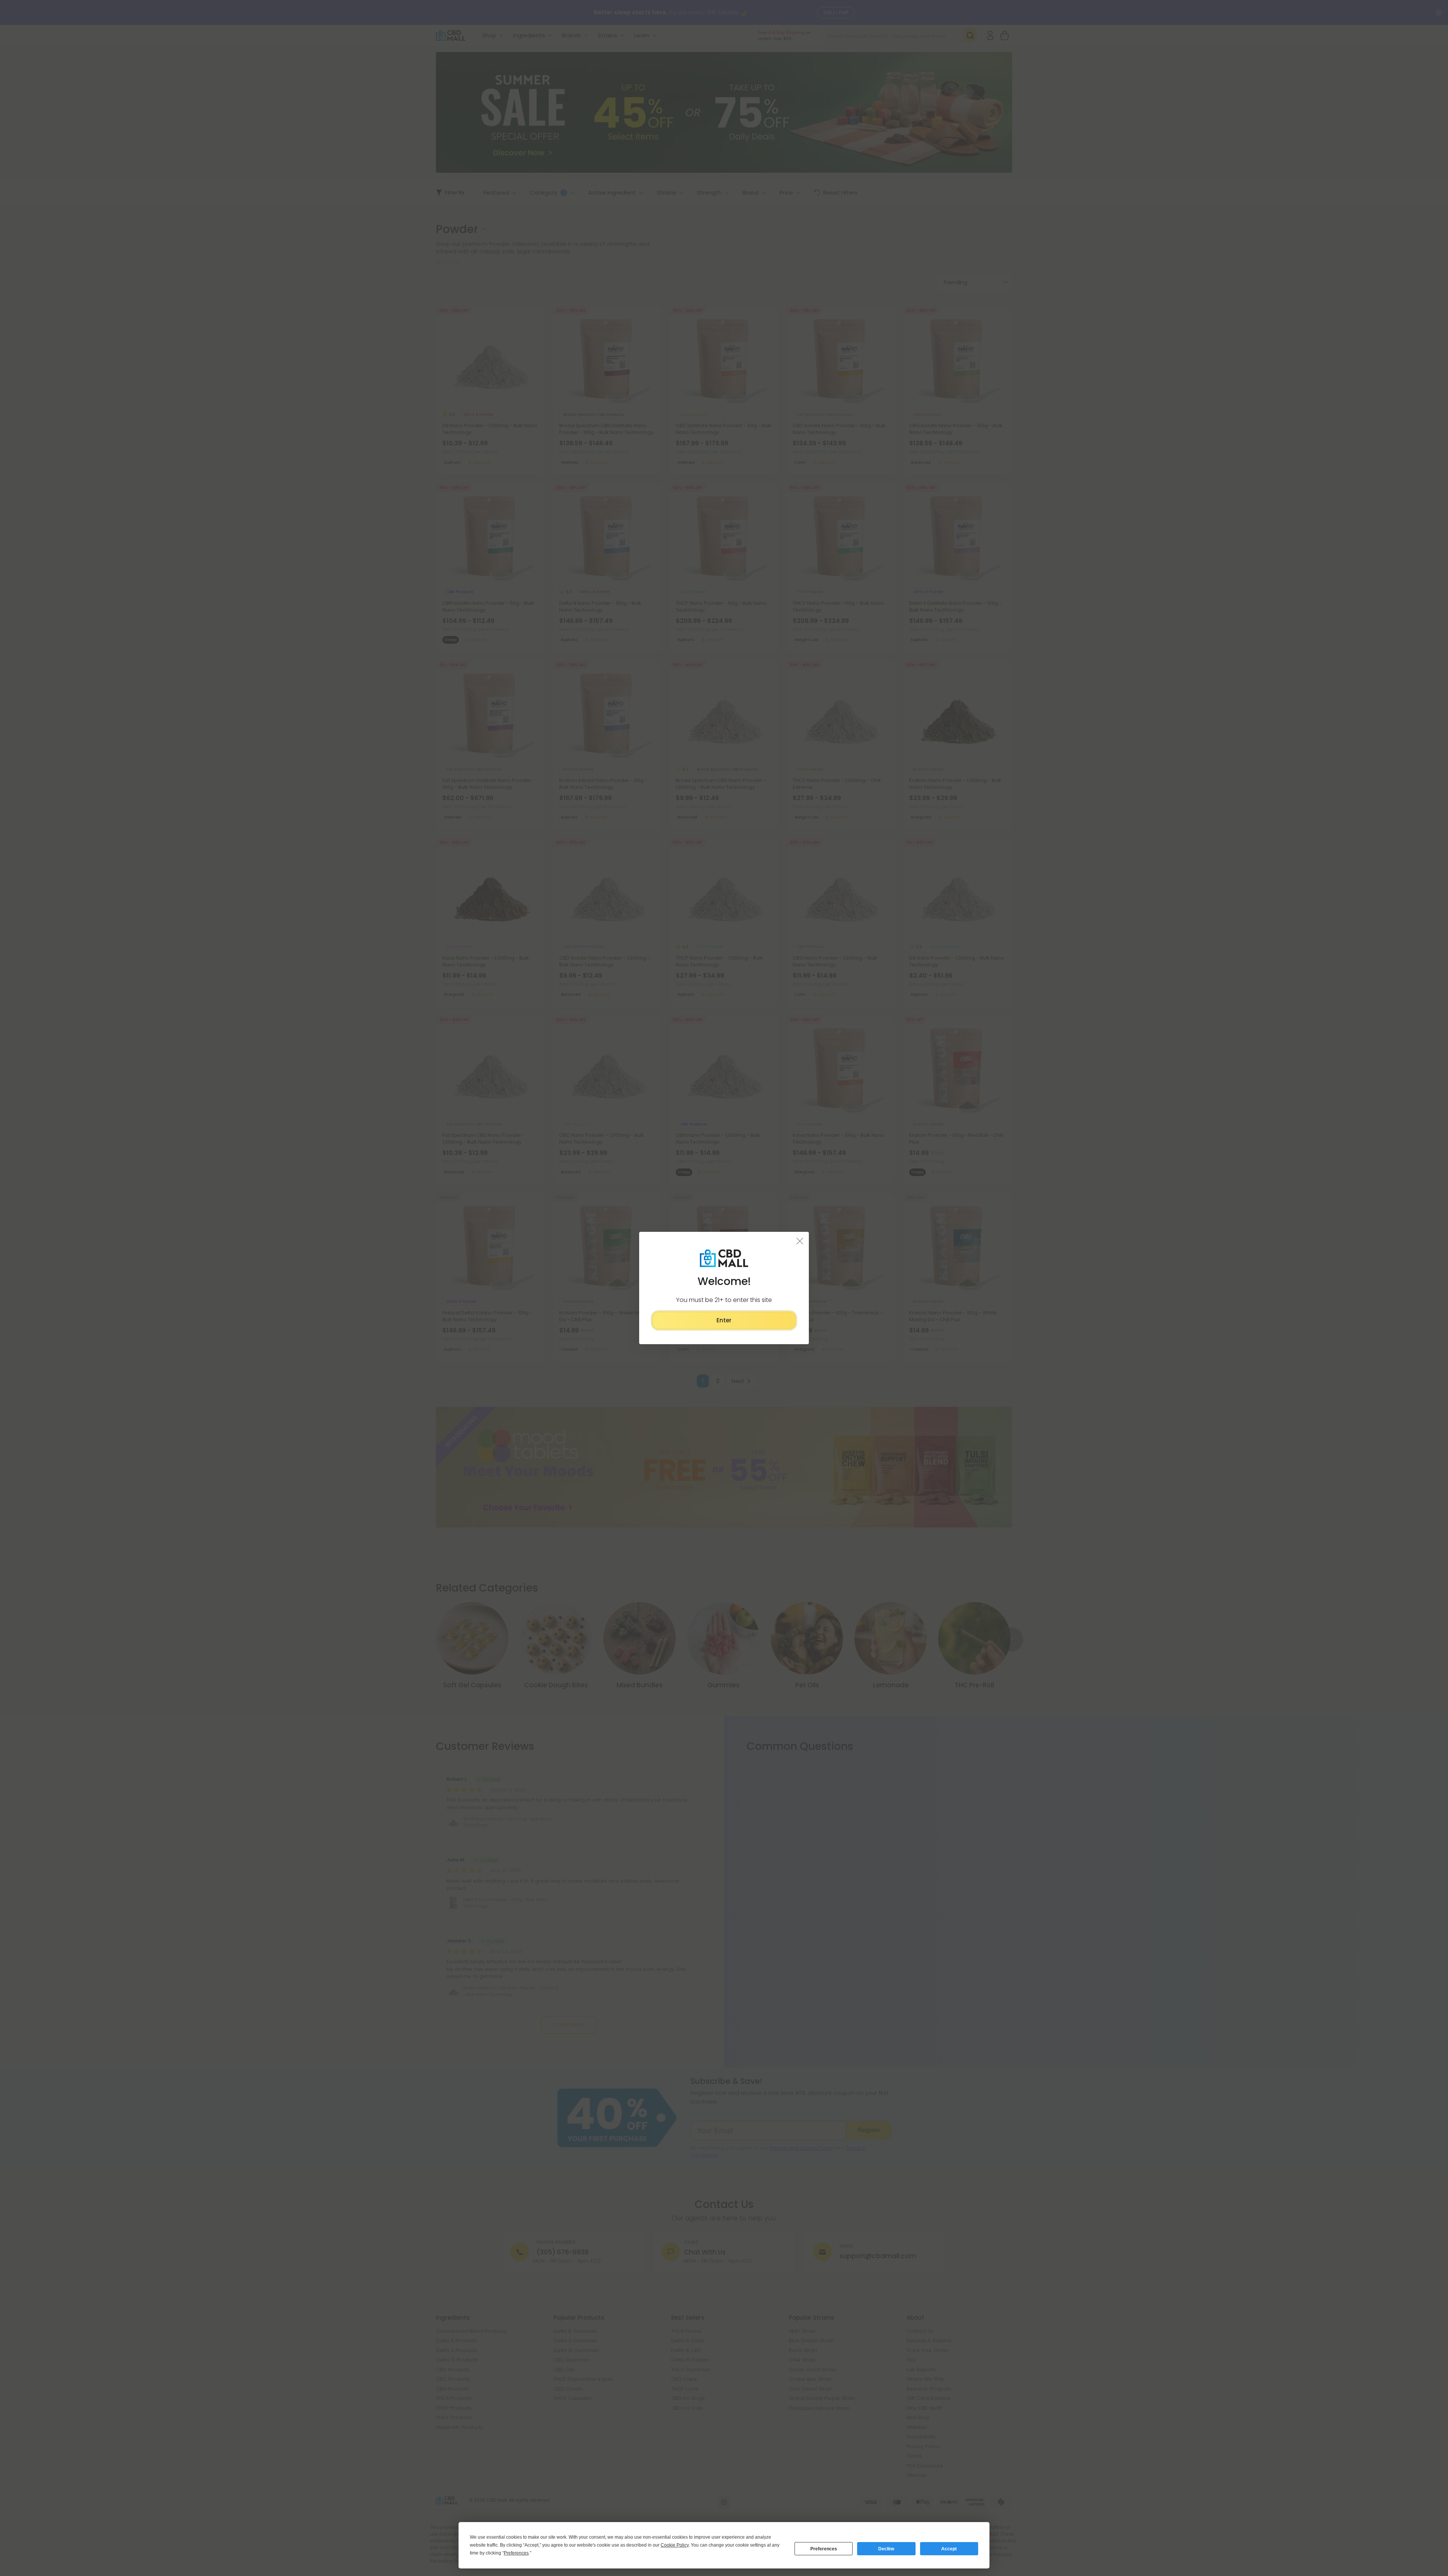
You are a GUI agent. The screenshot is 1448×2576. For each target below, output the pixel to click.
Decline (886, 2549)
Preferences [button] (516, 2553)
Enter (724, 1320)
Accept (949, 2549)
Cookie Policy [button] (675, 2545)
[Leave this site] (800, 1241)
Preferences (824, 2549)
